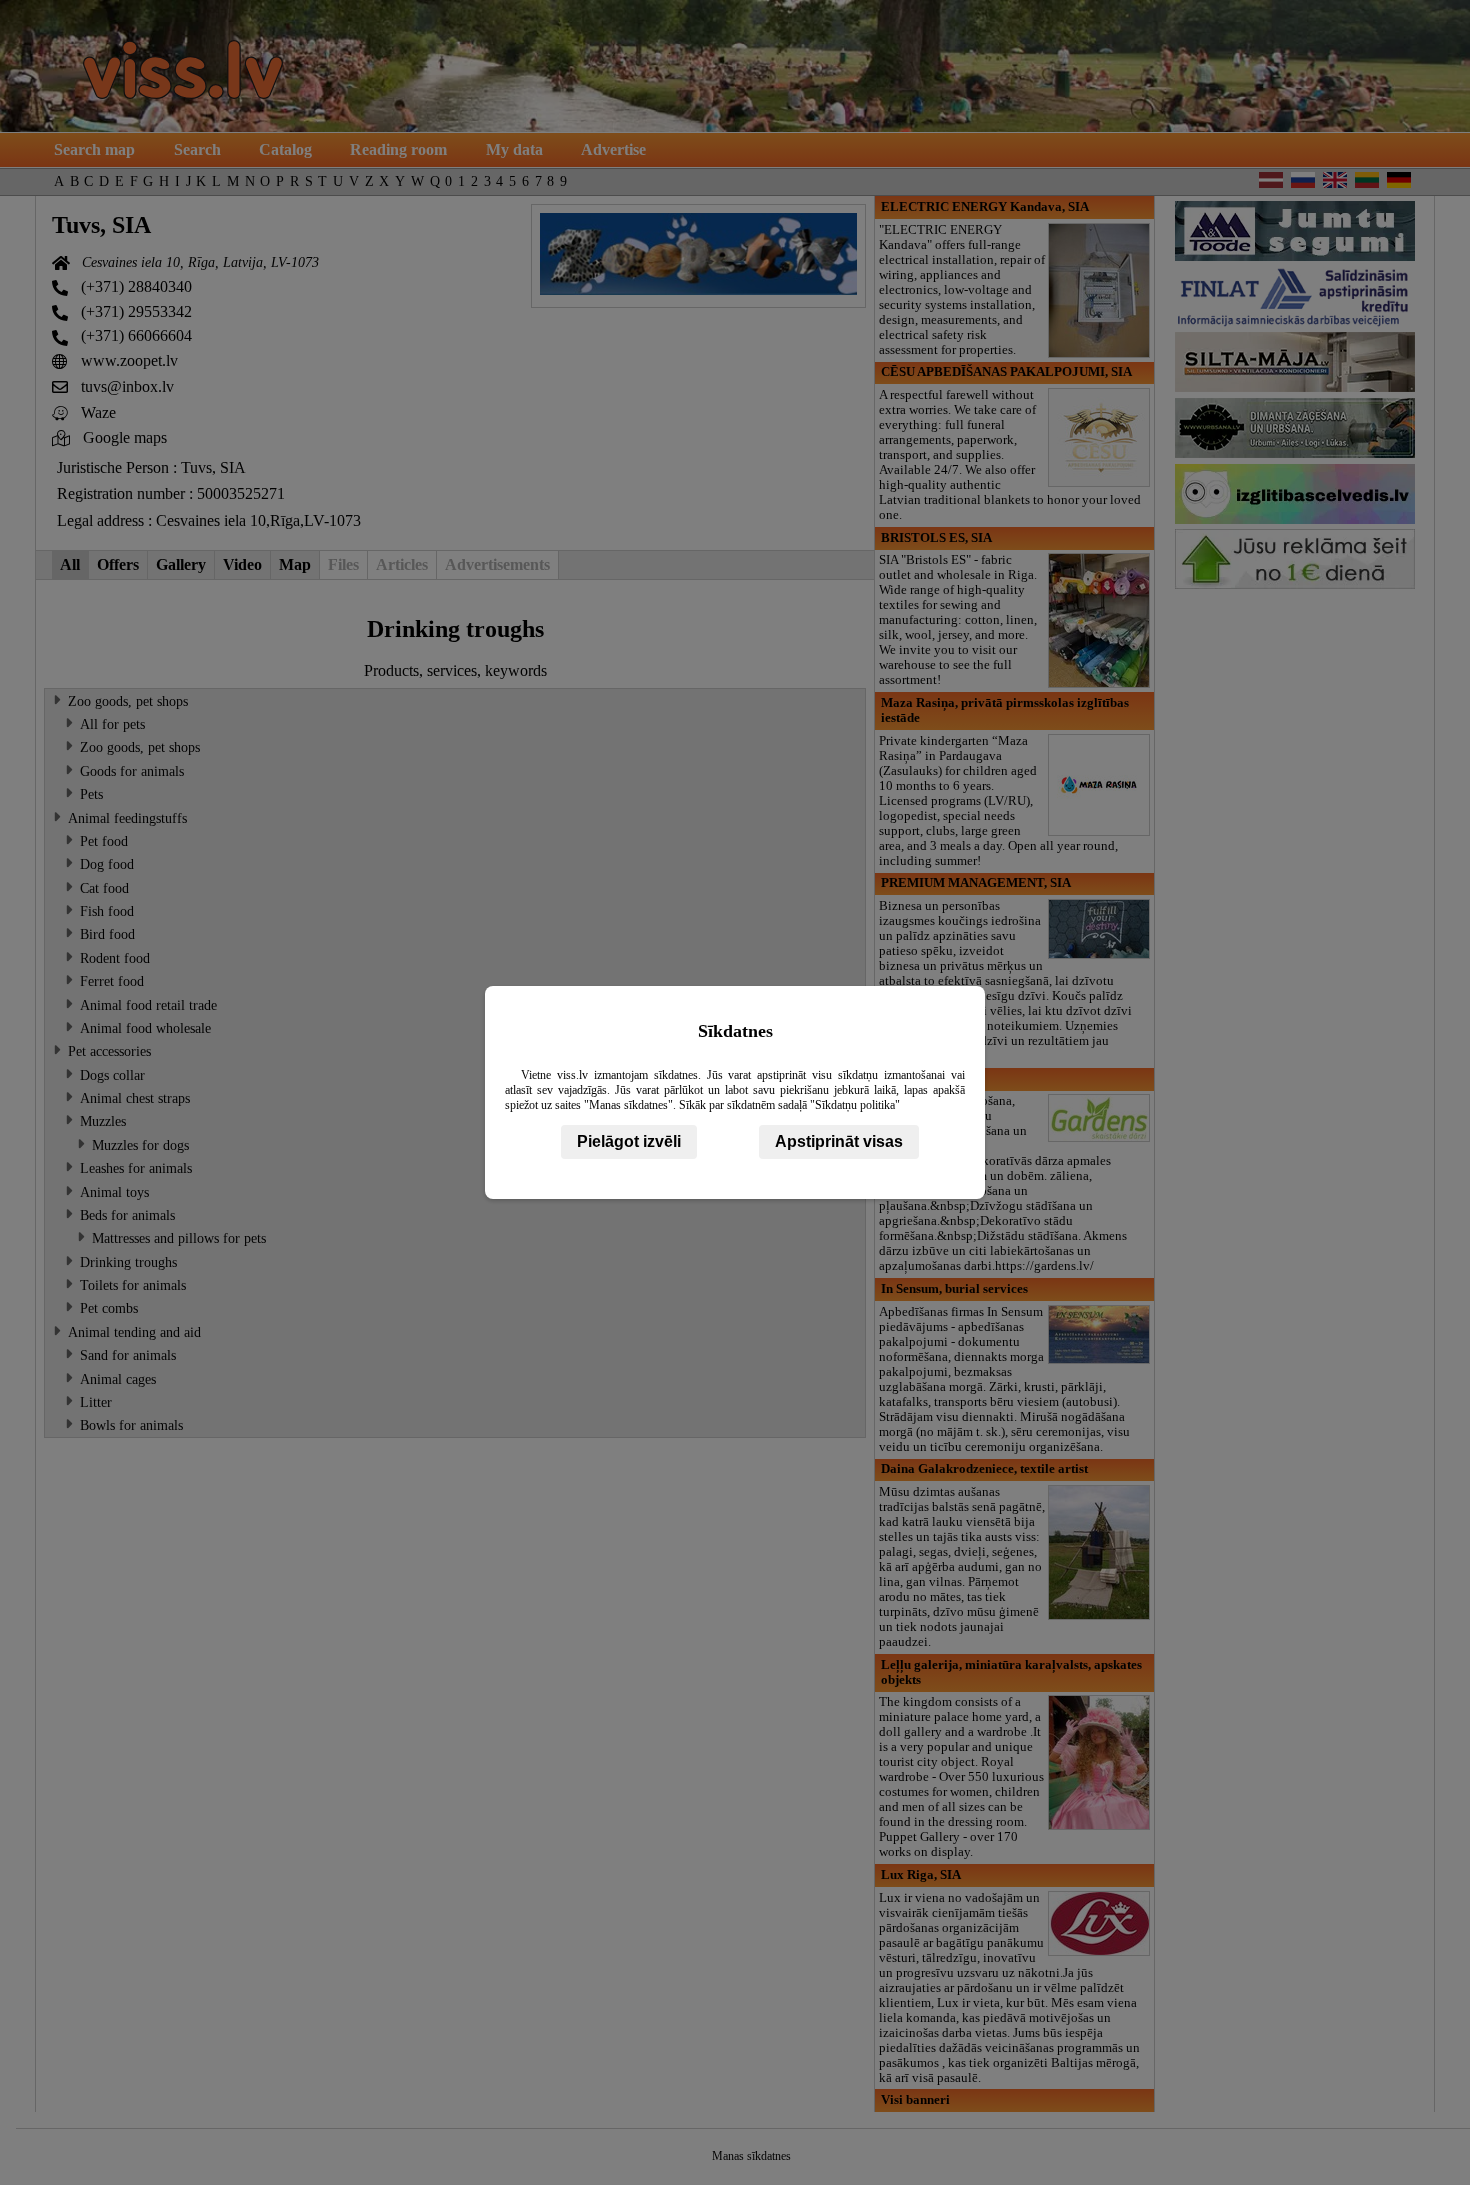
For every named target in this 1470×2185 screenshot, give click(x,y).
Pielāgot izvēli (629, 1141)
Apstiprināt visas (839, 1141)
